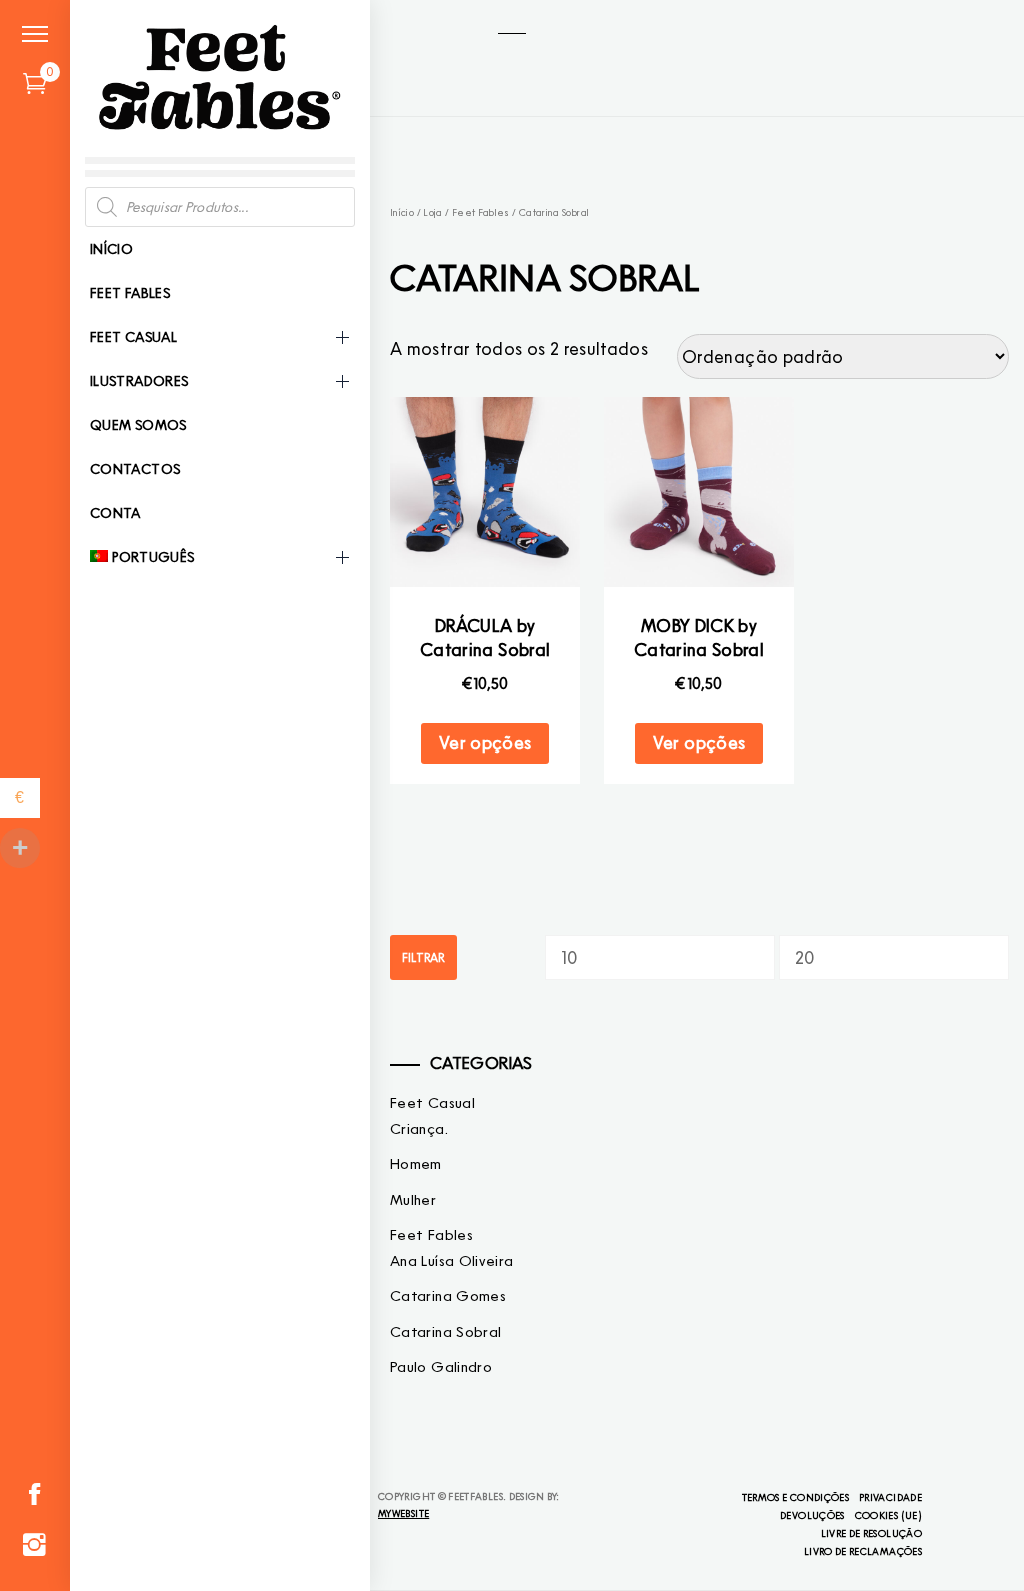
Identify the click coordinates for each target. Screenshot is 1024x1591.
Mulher (413, 1200)
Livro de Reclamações (863, 1551)
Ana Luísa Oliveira (451, 1261)
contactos (135, 469)
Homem (416, 1164)
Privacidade (890, 1497)
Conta (115, 513)
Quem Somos (138, 425)
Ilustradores (139, 381)
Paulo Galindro (441, 1367)
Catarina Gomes (448, 1296)
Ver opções (485, 742)
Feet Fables (130, 293)
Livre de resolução (871, 1533)
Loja (432, 212)
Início (111, 249)
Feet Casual (133, 337)
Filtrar (423, 957)
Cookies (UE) (888, 1515)
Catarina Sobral (445, 1332)
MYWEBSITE (403, 1513)
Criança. (419, 1129)
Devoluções (812, 1515)
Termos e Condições (795, 1497)
